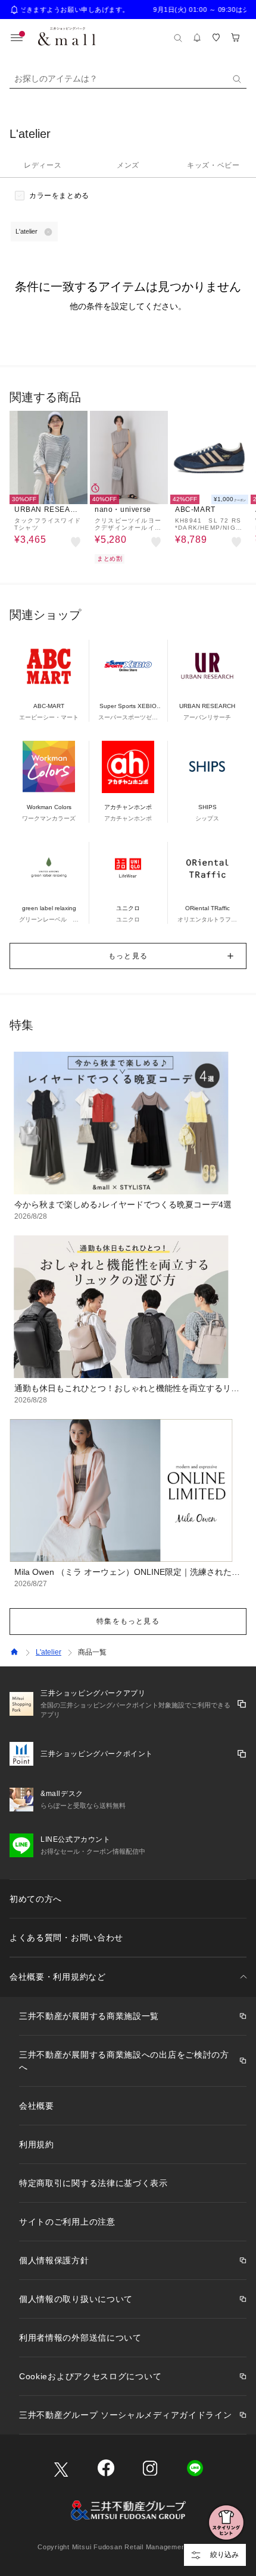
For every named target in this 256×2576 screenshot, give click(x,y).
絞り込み (224, 2555)
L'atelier (49, 1652)
